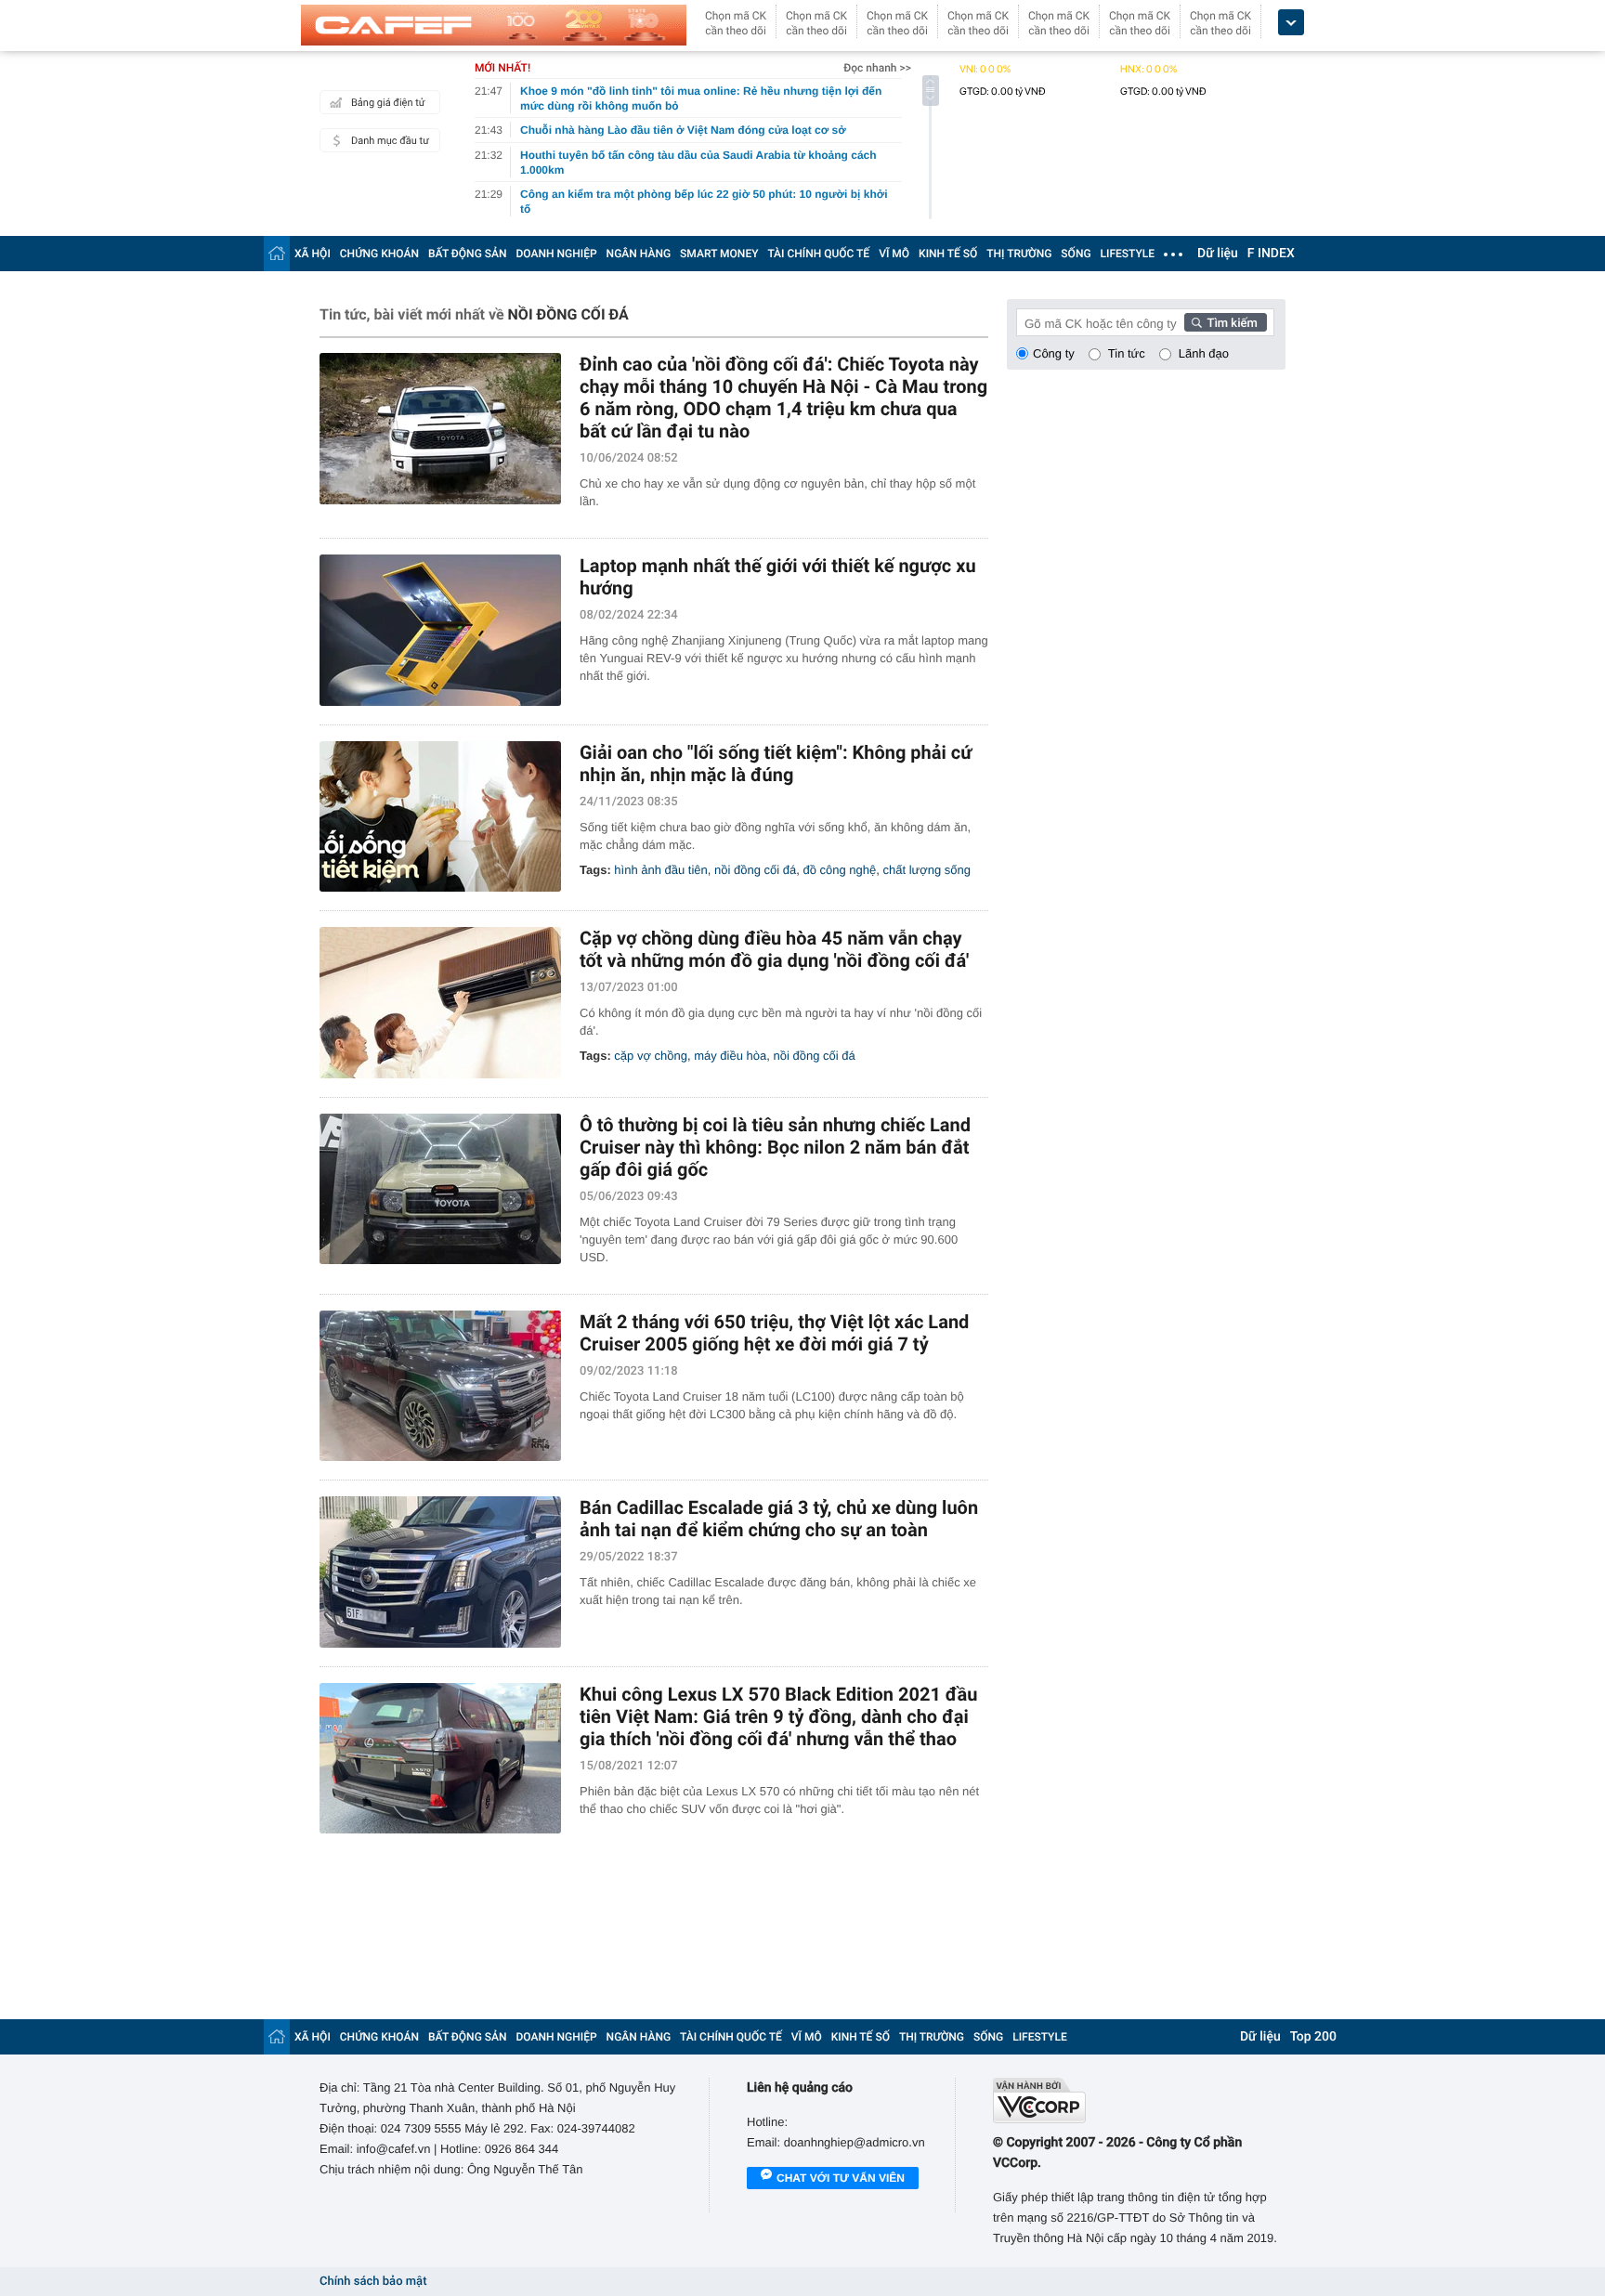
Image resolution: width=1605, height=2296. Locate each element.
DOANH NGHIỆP (557, 254)
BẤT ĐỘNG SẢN (468, 254)
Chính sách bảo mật (373, 2282)
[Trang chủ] (277, 253)
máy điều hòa (730, 1056)
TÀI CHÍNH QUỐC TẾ (818, 254)
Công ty (1054, 353)
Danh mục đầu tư (390, 141)
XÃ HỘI (313, 254)
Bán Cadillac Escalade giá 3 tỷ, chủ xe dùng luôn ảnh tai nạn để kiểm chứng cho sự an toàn (779, 1519)
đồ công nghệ (839, 870)
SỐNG (1076, 254)
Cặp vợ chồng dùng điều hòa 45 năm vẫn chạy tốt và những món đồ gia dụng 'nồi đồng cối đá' (774, 949)
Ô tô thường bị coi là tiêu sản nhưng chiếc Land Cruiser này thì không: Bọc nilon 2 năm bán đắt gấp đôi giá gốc (775, 1147)
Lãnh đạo (1204, 353)
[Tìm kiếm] (1226, 322)
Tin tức (1127, 353)
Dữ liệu (1218, 254)
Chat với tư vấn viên (841, 2178)
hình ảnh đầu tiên (660, 870)
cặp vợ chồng (651, 1056)
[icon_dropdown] (1291, 23)
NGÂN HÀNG (639, 254)
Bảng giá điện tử (388, 103)
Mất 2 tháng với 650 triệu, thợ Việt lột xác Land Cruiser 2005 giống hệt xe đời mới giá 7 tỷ (774, 1333)
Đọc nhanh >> (877, 68)
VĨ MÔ (894, 254)
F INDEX (1271, 254)
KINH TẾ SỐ (948, 254)
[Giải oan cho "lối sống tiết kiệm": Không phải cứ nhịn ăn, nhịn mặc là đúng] (440, 817)
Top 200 (1313, 2037)
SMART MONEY (719, 254)
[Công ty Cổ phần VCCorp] (1139, 2100)
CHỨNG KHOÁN (379, 254)
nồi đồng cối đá (755, 870)
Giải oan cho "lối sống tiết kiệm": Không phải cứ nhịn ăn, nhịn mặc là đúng (776, 763)
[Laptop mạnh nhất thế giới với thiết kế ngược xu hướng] (440, 630)
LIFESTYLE (1128, 254)
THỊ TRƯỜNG (1019, 254)
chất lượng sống (927, 870)
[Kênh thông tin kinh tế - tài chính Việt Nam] (494, 25)
